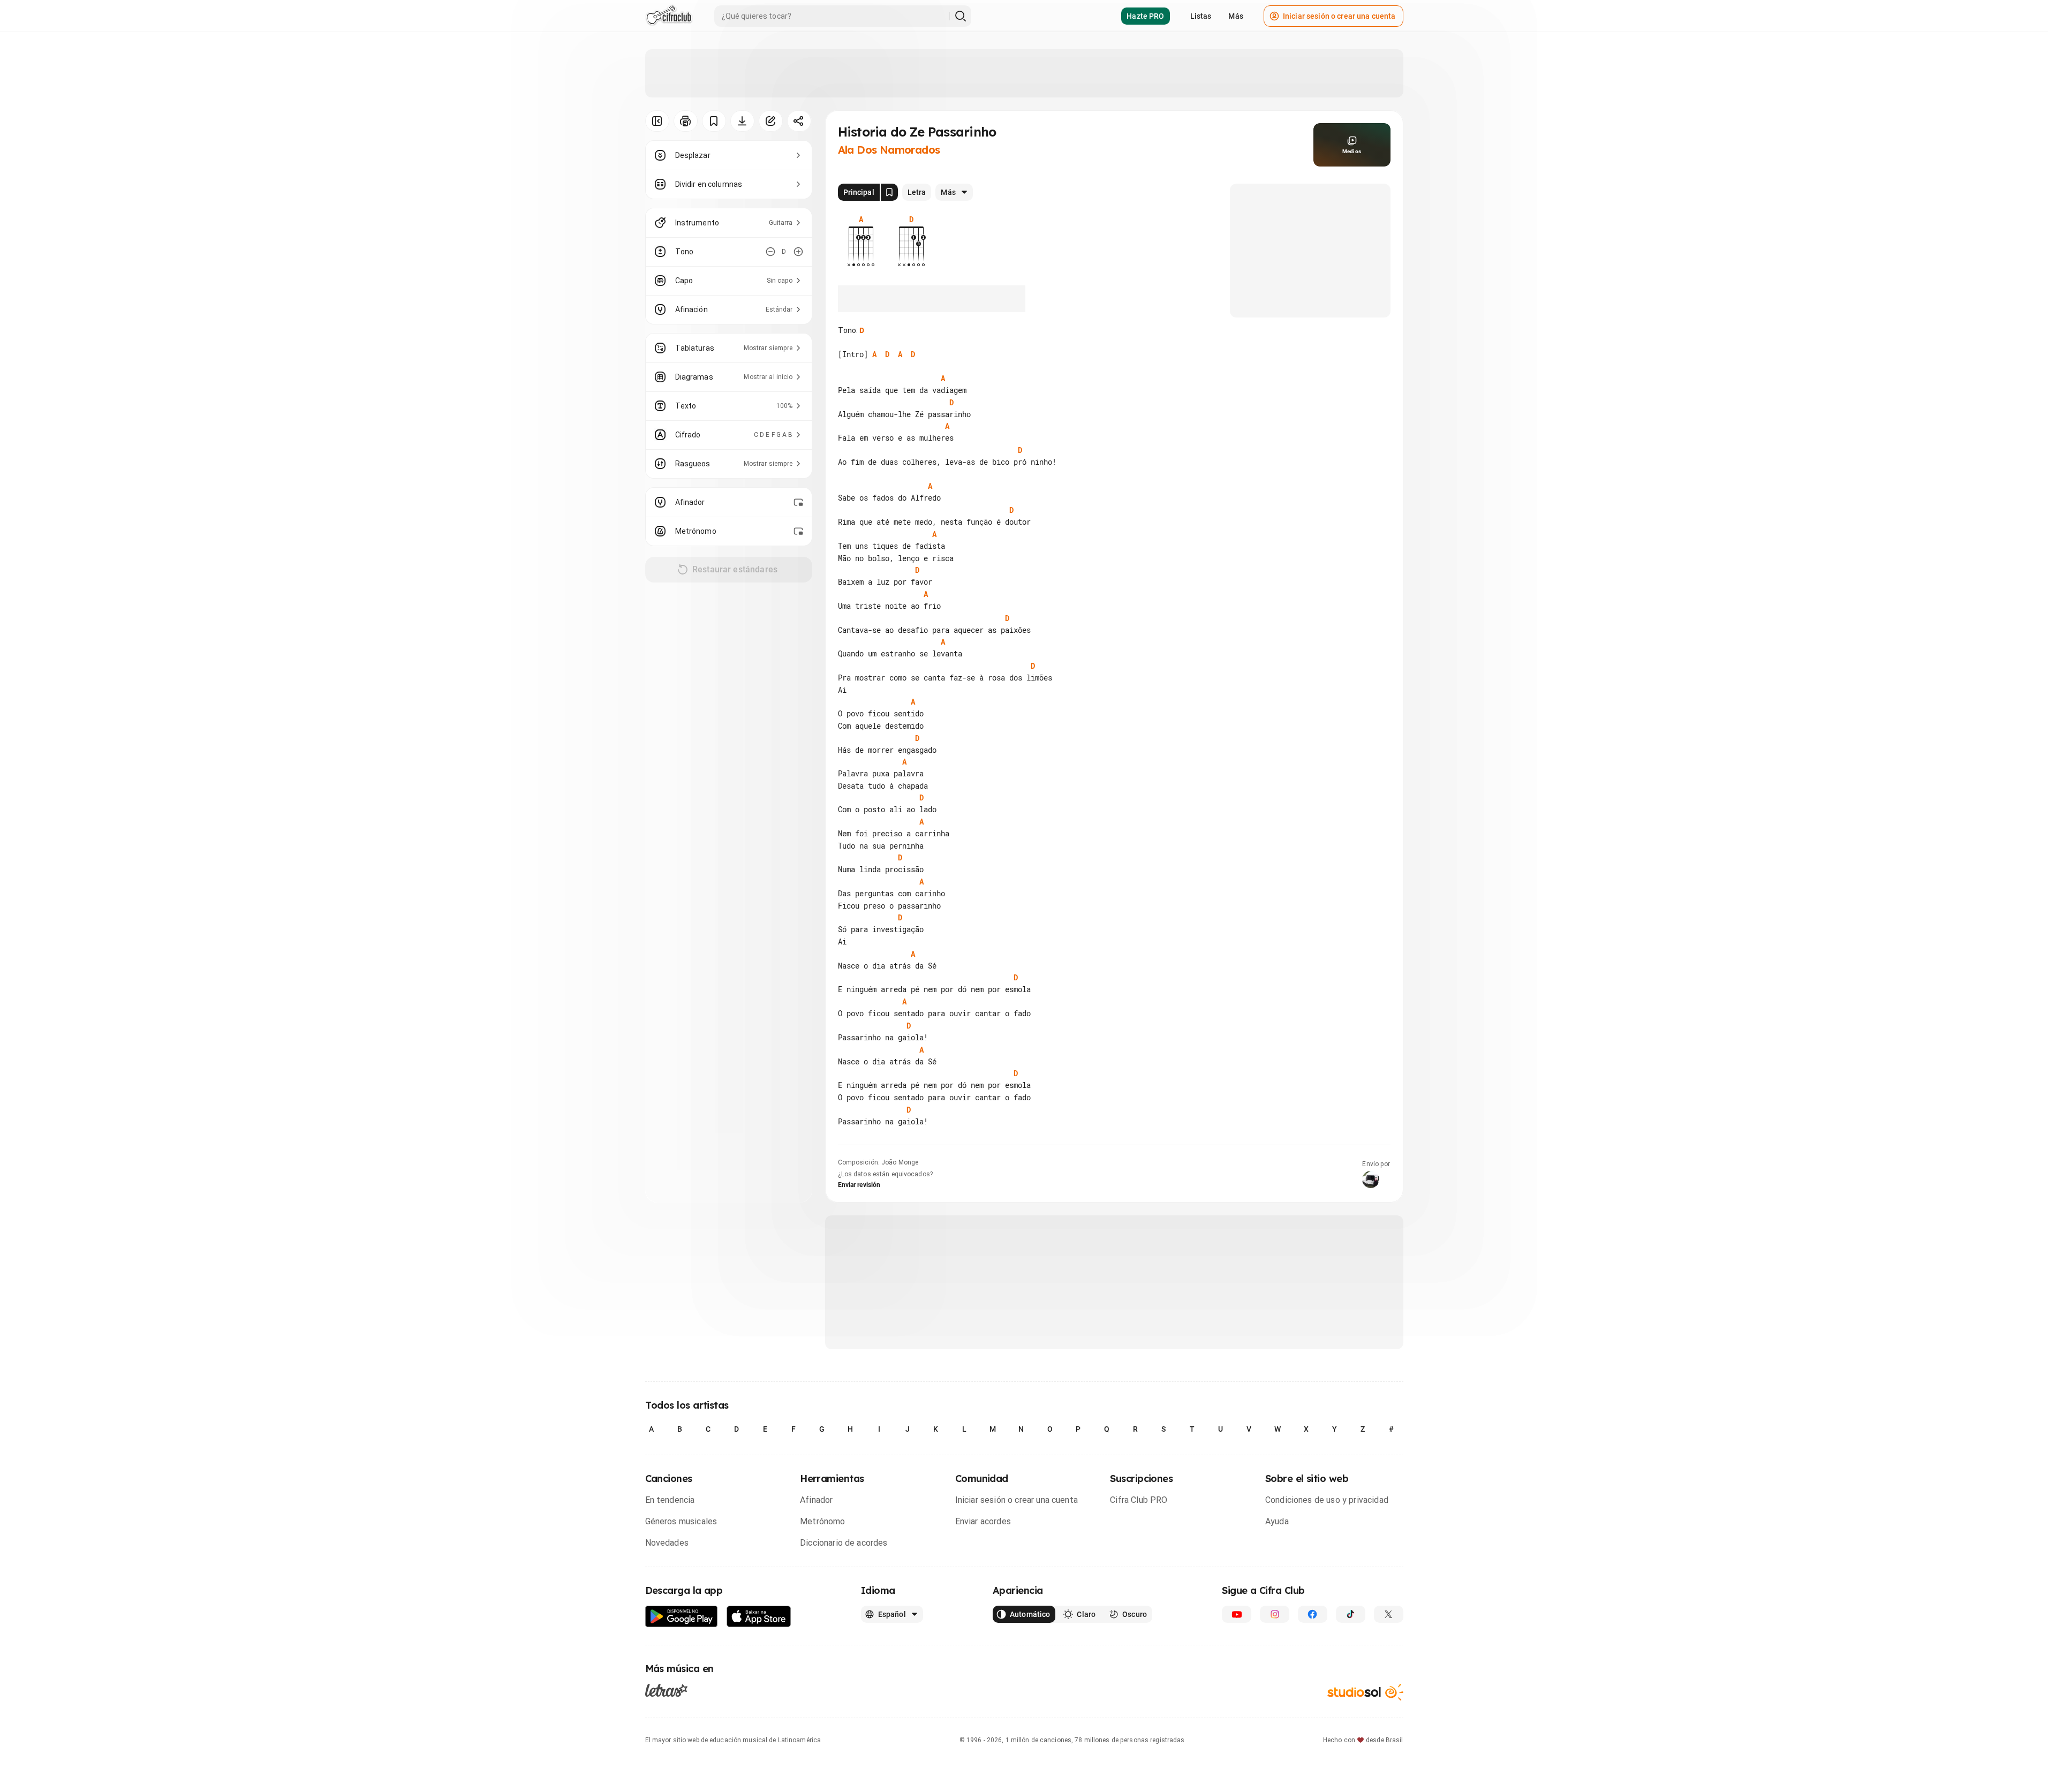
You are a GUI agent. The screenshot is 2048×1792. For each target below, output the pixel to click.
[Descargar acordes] (742, 121)
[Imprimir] (686, 121)
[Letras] (666, 1690)
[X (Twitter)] (1389, 1614)
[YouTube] (1237, 1614)
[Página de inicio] (669, 16)
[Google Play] (682, 1617)
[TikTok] (1351, 1614)
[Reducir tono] (770, 252)
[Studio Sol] (1365, 1692)
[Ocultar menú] (657, 121)
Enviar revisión (859, 1185)
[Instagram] (1275, 1614)
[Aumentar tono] (798, 252)
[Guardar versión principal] (889, 192)
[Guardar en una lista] (714, 121)
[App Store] (759, 1617)
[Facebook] (1313, 1614)
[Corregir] (771, 121)
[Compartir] (799, 121)
